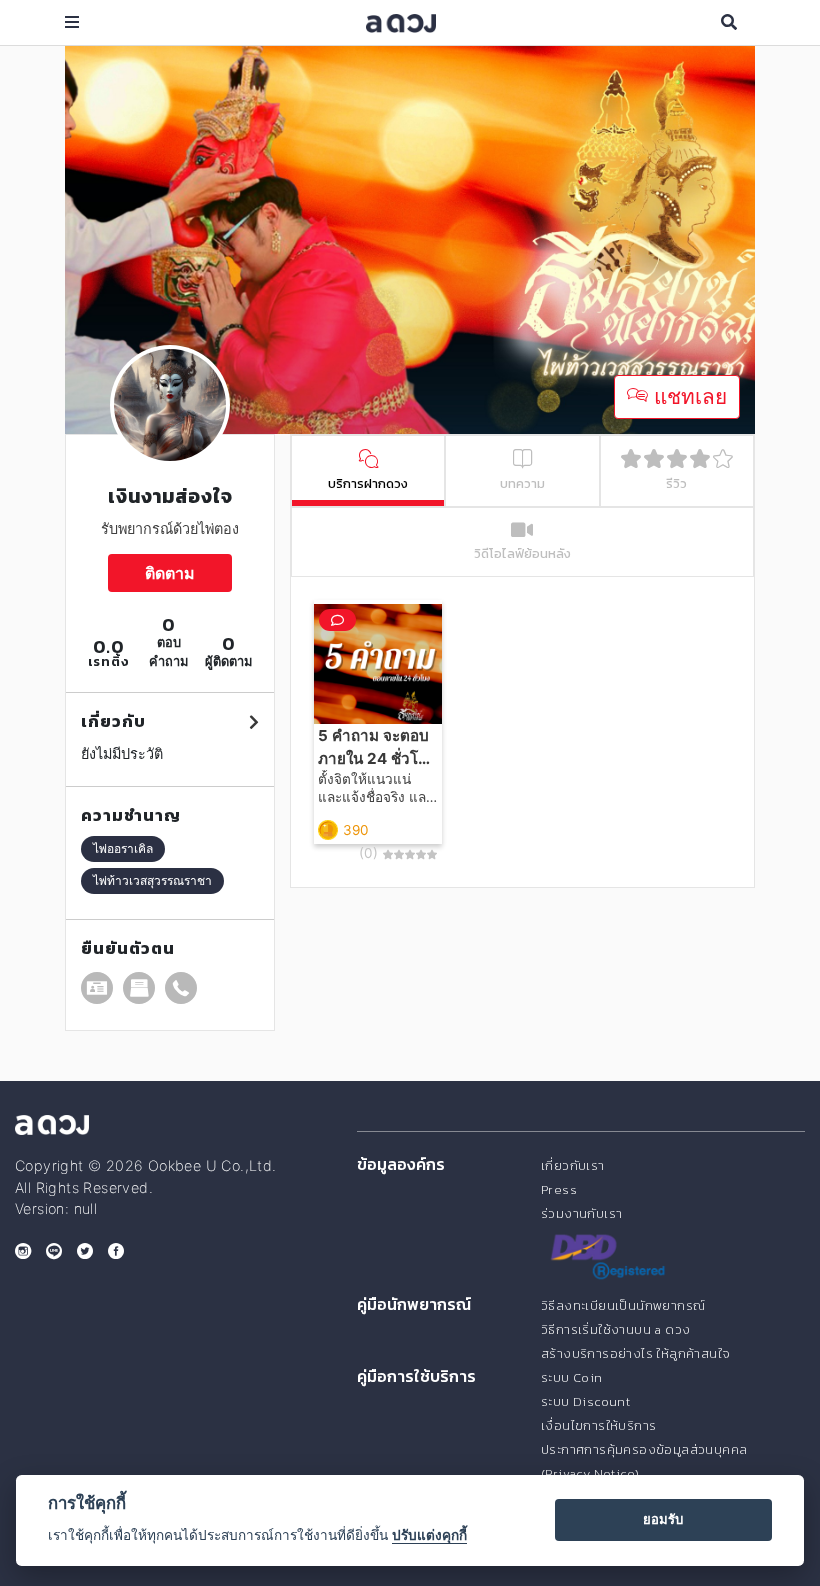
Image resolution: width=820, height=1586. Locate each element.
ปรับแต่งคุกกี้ (429, 1535)
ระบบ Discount (585, 1401)
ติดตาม (170, 573)
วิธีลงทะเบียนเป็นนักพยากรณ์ (623, 1305)
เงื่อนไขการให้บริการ (598, 1425)
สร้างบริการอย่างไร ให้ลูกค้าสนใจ (635, 1353)
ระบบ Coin (572, 1377)
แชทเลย (687, 396)
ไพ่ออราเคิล (123, 848)
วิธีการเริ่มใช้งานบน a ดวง (615, 1329)
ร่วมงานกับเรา (581, 1213)
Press (559, 1189)
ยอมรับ (663, 1519)
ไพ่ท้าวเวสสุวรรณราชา (152, 880)
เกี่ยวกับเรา (573, 1165)
